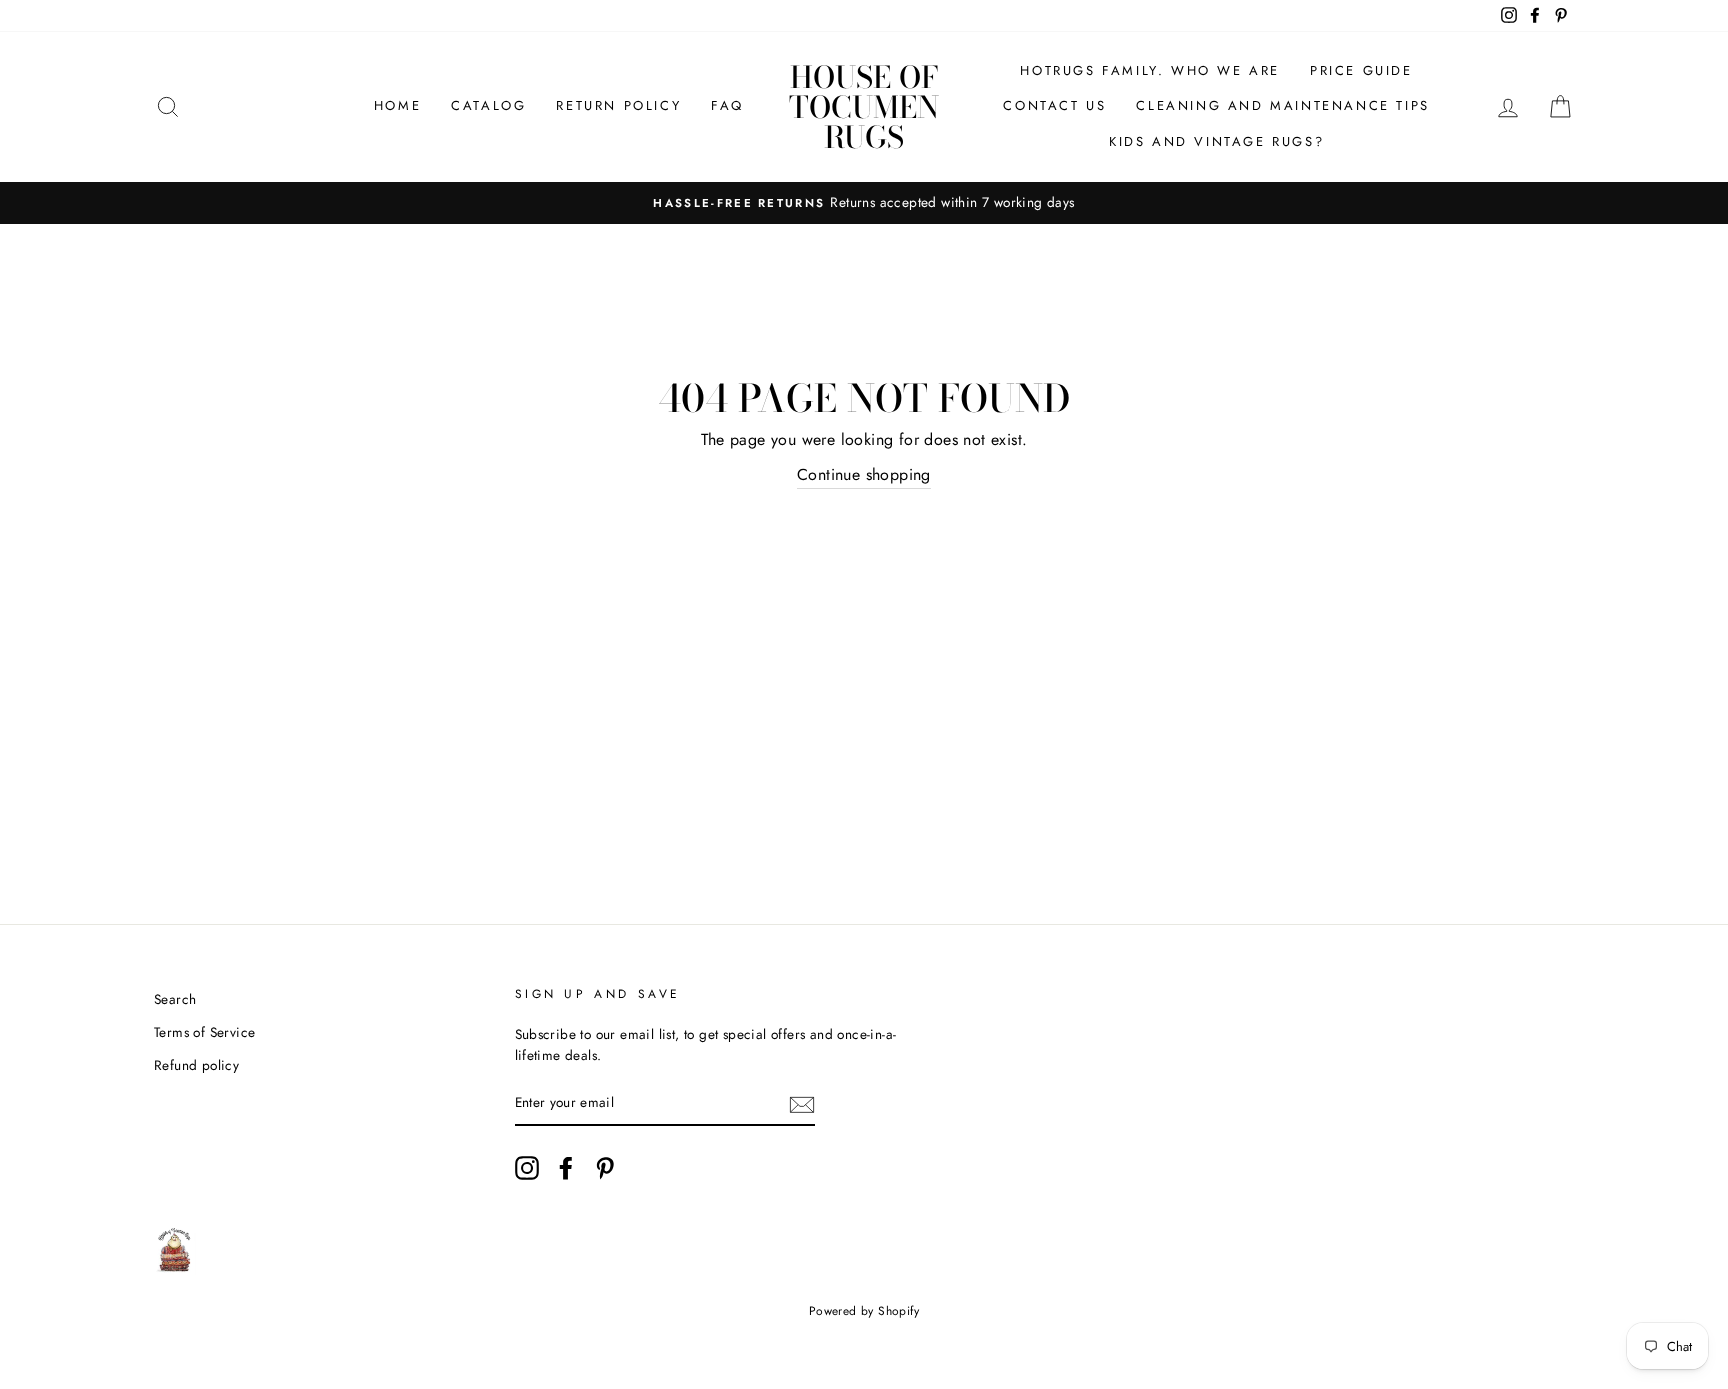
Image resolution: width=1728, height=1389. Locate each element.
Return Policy (618, 105)
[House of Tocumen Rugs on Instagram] (527, 1168)
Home (397, 105)
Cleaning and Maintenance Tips (1282, 105)
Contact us (1054, 105)
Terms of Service (204, 1032)
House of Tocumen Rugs (864, 107)
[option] (864, 203)
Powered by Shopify (864, 1311)
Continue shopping (864, 474)
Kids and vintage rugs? (1216, 141)
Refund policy (196, 1065)
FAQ (727, 105)
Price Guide (1361, 70)
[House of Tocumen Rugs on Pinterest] (605, 1168)
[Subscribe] (802, 1104)
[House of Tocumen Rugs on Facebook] (566, 1168)
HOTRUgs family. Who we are (1150, 70)
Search (175, 999)
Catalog (488, 105)
